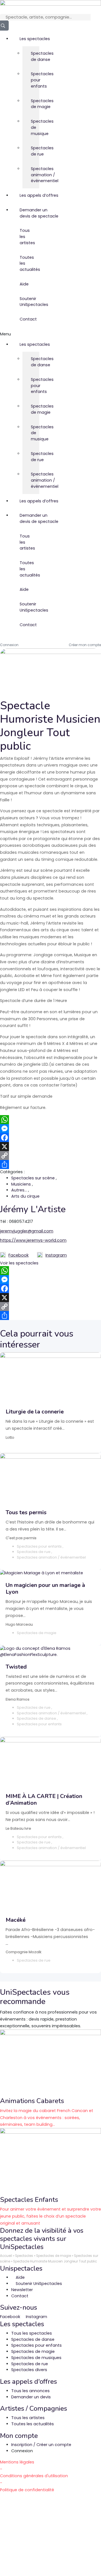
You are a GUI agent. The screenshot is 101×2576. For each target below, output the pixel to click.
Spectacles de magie (35, 104)
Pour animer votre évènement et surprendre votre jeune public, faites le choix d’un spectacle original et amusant (50, 2216)
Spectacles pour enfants (35, 80)
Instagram (56, 1255)
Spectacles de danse (35, 56)
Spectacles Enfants (29, 2200)
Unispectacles (21, 2268)
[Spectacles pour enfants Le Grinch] (50, 2161)
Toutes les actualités (24, 264)
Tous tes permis (26, 1512)
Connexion (9, 645)
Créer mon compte (85, 645)
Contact (24, 319)
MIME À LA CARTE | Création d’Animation (44, 1800)
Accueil (6, 2256)
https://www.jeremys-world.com (33, 1240)
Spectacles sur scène (34, 1178)
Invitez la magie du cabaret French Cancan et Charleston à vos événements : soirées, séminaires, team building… (47, 2118)
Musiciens (22, 1184)
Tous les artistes (24, 237)
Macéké (16, 1920)
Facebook (19, 1255)
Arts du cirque (25, 1196)
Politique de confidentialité (27, 2490)
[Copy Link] (50, 1156)
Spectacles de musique (35, 127)
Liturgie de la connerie (35, 1412)
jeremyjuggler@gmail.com (27, 1231)
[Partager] (50, 1165)
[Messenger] (50, 1129)
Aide (24, 284)
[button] (7, 334)
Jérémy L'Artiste (33, 1209)
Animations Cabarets (32, 2101)
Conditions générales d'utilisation (34, 2476)
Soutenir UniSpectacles (24, 302)
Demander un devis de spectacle (24, 213)
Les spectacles (24, 39)
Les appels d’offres (24, 195)
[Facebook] (50, 1138)
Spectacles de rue (35, 151)
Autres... (20, 1190)
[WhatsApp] (50, 1120)
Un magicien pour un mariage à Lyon (45, 1588)
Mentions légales (17, 2462)
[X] (50, 1147)
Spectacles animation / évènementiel (35, 175)
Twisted (16, 1667)
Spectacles (24, 2256)
